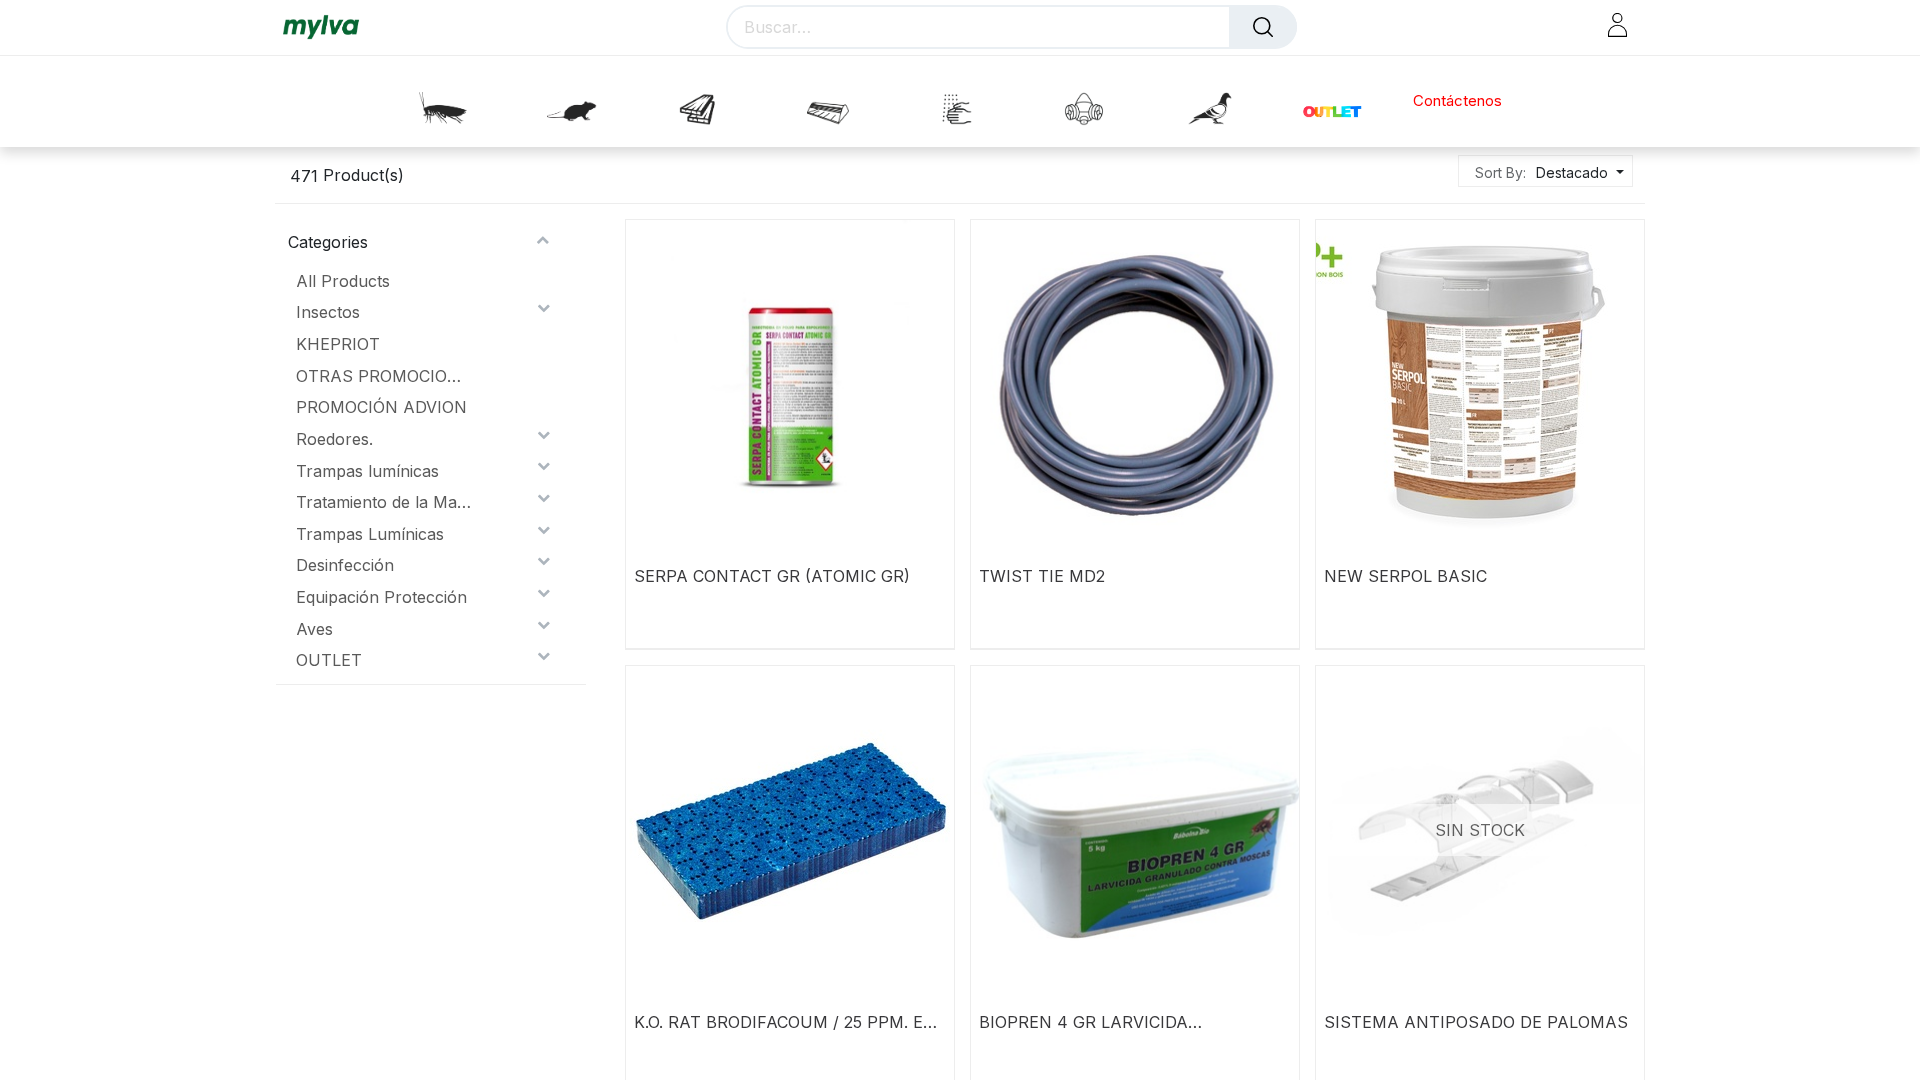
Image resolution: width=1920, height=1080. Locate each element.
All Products (343, 281)
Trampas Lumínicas (370, 534)
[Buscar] (1263, 27)
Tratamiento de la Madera (383, 502)
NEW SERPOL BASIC (1405, 576)
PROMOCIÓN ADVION (381, 407)
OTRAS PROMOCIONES (383, 376)
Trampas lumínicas (367, 471)
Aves (314, 629)
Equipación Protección (381, 597)
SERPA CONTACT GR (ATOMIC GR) (772, 576)
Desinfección (345, 565)
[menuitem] (1457, 101)
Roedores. (334, 439)
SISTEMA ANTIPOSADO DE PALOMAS (1476, 1022)
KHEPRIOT (338, 344)
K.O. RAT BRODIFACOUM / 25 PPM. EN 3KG (785, 1022)
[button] (1577, 172)
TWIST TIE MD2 (1042, 576)
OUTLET (329, 660)
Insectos (328, 312)
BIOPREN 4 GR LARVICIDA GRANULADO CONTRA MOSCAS (1108, 1022)
